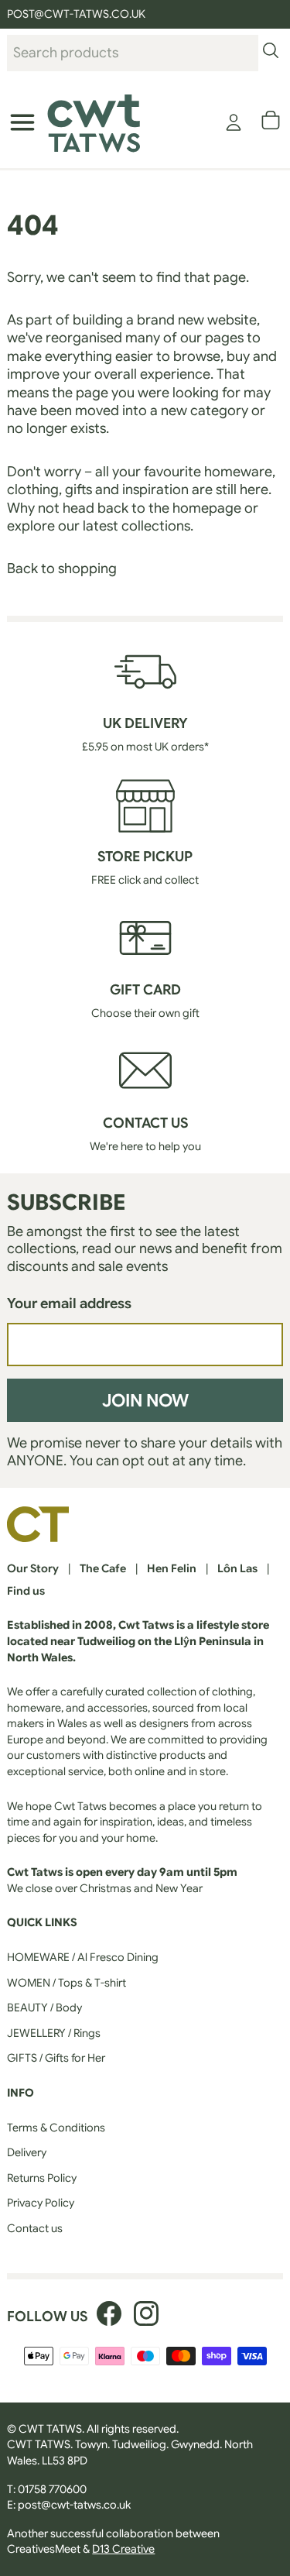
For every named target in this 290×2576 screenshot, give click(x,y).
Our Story (33, 1568)
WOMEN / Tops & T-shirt (67, 1983)
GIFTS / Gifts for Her (56, 2058)
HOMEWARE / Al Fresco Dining (83, 1957)
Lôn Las (237, 1568)
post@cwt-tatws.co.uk (74, 2505)
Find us (26, 1591)
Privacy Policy (41, 2203)
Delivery (27, 2152)
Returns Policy (42, 2178)
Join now (145, 1400)
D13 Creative (123, 2549)
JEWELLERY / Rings (54, 2033)
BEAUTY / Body (44, 2008)
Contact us (35, 2228)
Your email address (69, 1303)
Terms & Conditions (56, 2128)
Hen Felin (172, 1568)
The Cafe (103, 1568)
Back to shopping (62, 568)
